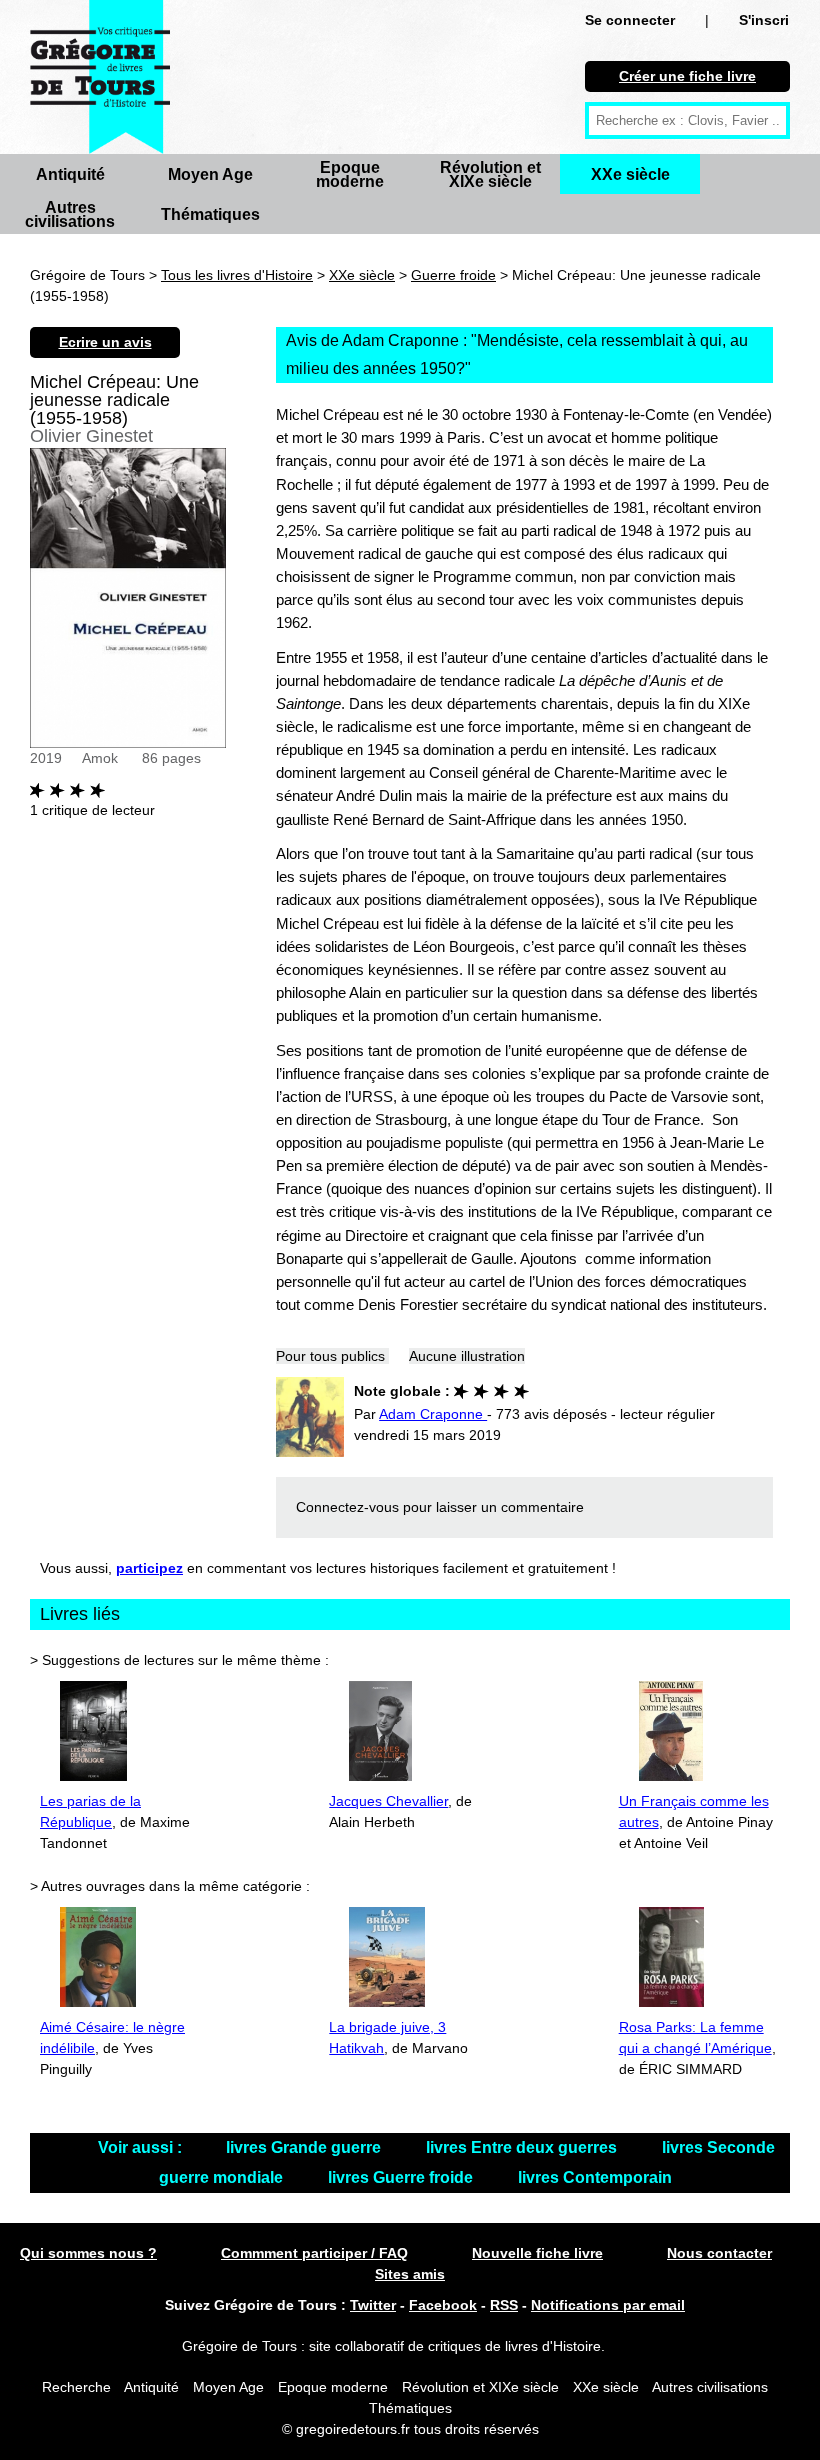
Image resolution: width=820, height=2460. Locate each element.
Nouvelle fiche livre (537, 2253)
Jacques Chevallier (388, 1801)
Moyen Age (210, 174)
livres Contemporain (595, 2177)
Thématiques (210, 214)
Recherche (76, 2387)
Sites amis (410, 2274)
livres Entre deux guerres (523, 2147)
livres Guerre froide (402, 2177)
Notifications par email (608, 2305)
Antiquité (70, 174)
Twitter (373, 2305)
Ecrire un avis (105, 342)
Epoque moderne (350, 174)
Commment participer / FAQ (314, 2253)
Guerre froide (453, 275)
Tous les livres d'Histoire (237, 275)
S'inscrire (770, 20)
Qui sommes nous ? (88, 2253)
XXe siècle (630, 174)
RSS (504, 2305)
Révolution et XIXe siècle (490, 174)
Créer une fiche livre (687, 76)
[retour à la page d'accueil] (100, 77)
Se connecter (630, 20)
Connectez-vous (347, 1507)
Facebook (443, 2305)
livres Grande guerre (305, 2147)
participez (149, 1568)
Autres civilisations (70, 214)
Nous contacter (719, 2253)
